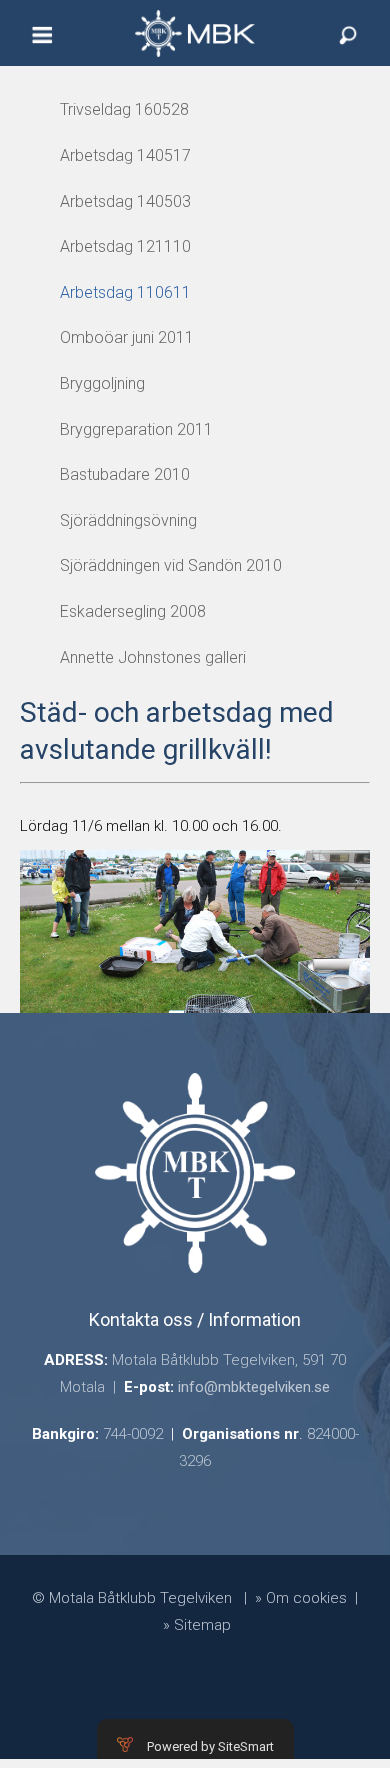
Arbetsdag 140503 (125, 201)
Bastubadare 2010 (125, 474)
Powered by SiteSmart (210, 1746)
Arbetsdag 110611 (125, 292)
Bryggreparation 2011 (136, 429)
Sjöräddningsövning (128, 520)
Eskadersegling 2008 (133, 611)
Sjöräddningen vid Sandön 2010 (171, 565)
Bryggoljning (102, 383)
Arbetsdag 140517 (125, 155)
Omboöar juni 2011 (127, 337)
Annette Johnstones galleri (153, 657)
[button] (42, 44)
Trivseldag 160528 (124, 109)
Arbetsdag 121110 (125, 246)
